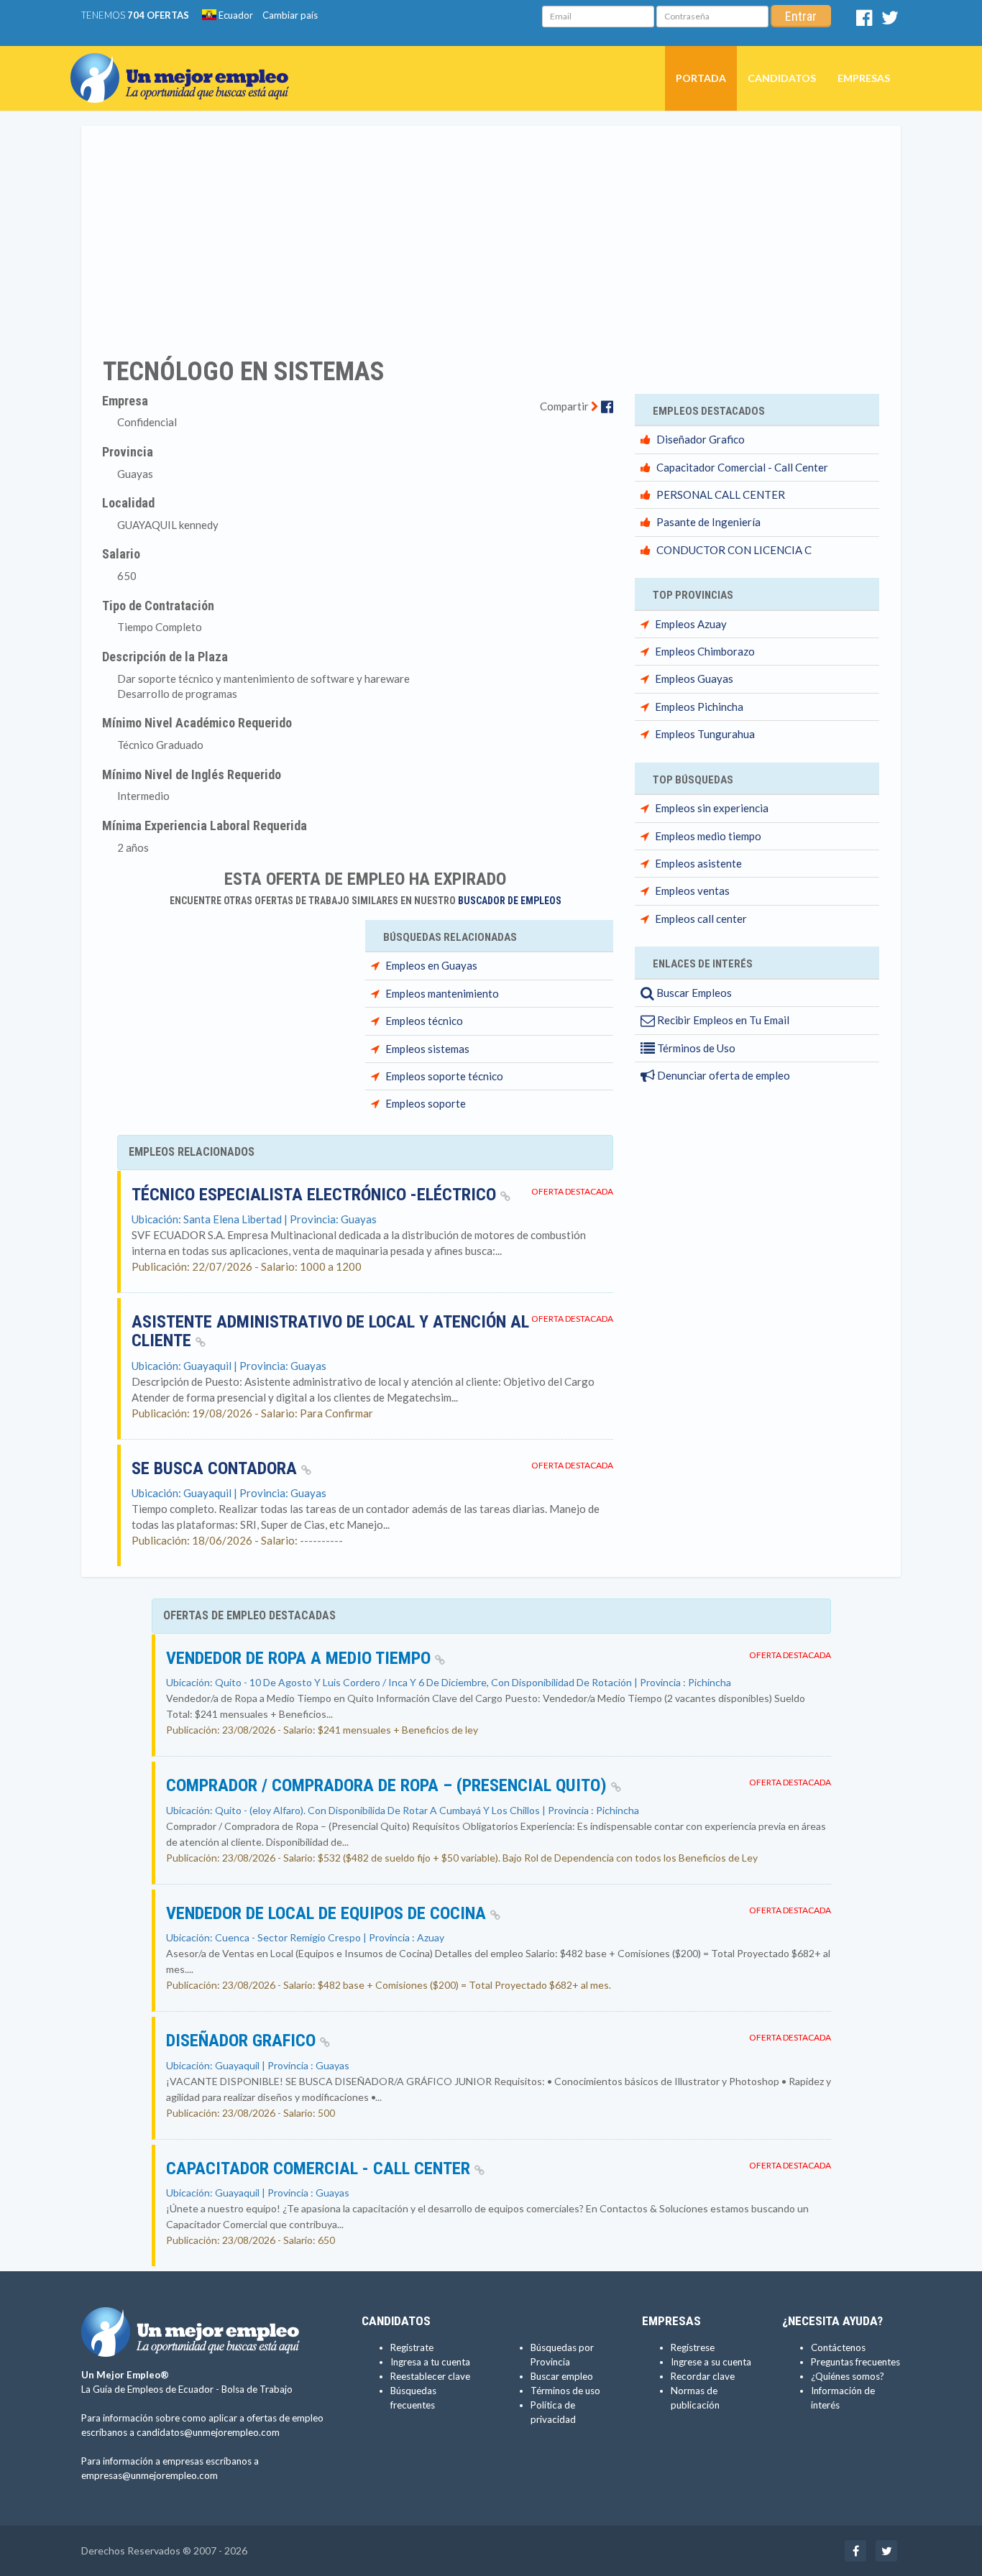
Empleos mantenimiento (442, 993)
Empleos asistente (698, 863)
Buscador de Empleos (510, 901)
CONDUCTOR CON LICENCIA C (734, 550)
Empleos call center (701, 919)
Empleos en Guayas (431, 965)
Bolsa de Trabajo (257, 2389)
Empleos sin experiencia (712, 808)
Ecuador (235, 15)
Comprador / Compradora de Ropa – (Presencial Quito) (389, 1785)
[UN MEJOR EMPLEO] (185, 64)
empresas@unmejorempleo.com (150, 2475)
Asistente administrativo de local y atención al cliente (330, 1331)
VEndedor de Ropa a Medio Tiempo (300, 1658)
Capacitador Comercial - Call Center (742, 467)
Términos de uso (565, 2391)
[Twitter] (890, 21)
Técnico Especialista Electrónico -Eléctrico (316, 1195)
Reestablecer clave (430, 2376)
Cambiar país (290, 15)
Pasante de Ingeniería (708, 522)
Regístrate (412, 2347)
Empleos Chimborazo (705, 651)
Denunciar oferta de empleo (722, 1075)
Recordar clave (703, 2376)
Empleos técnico (424, 1021)
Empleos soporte (426, 1103)
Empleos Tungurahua (705, 734)
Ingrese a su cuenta (711, 2362)
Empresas (864, 78)
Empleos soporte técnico (444, 1076)
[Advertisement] (491, 232)
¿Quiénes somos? (848, 2376)
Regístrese (693, 2347)
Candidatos (782, 78)
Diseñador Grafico (701, 439)
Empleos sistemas (427, 1049)
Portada (701, 78)
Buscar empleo (562, 2376)
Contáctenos (838, 2347)
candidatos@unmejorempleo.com (208, 2432)
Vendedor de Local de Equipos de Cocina (328, 1913)
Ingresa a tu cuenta (430, 2362)
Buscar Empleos (693, 993)
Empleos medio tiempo (708, 836)
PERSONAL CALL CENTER (721, 494)
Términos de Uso (695, 1048)
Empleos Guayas (694, 678)
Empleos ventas (692, 891)
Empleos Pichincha (699, 707)
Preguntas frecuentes (855, 2362)
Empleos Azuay (691, 624)
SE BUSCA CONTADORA (216, 1468)
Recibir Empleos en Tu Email (722, 1020)
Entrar (801, 16)
